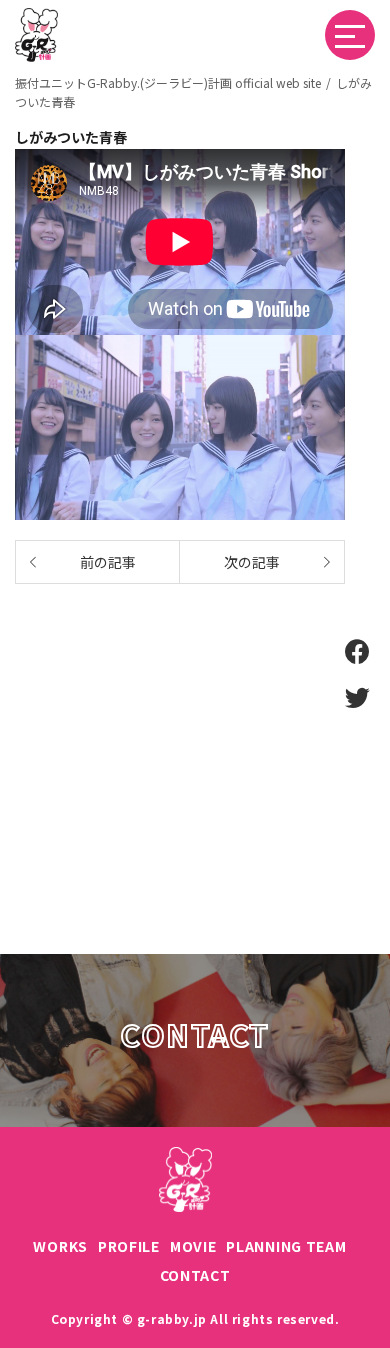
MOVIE (193, 1246)
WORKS (60, 1246)
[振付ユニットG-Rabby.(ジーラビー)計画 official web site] (36, 19)
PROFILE (129, 1246)
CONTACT (195, 1275)
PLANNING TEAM (286, 1246)
